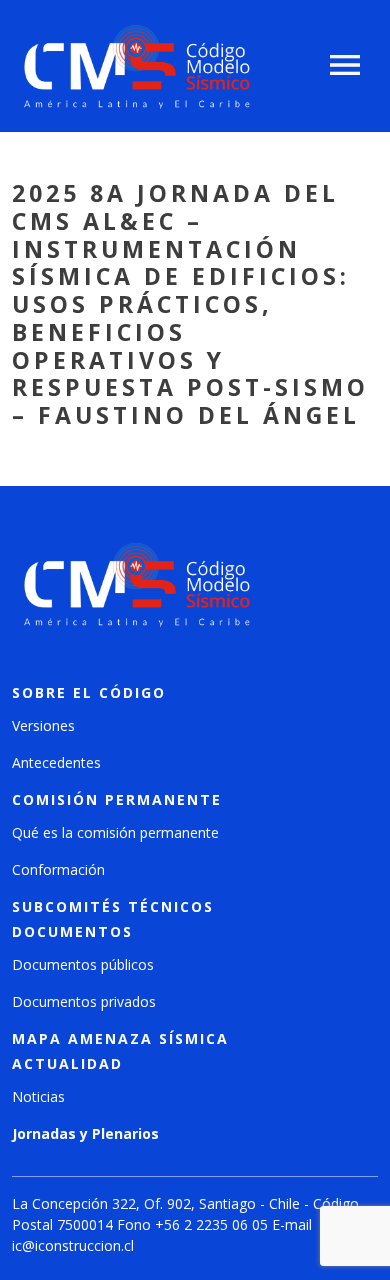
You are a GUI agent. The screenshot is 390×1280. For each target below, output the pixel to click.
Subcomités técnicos (113, 906)
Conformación (58, 869)
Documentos (72, 931)
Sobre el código (89, 692)
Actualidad (67, 1063)
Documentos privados (84, 1001)
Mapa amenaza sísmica (120, 1038)
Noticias (38, 1096)
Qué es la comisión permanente (115, 832)
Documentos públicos (83, 964)
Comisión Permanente (117, 799)
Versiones (43, 725)
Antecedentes (56, 762)
